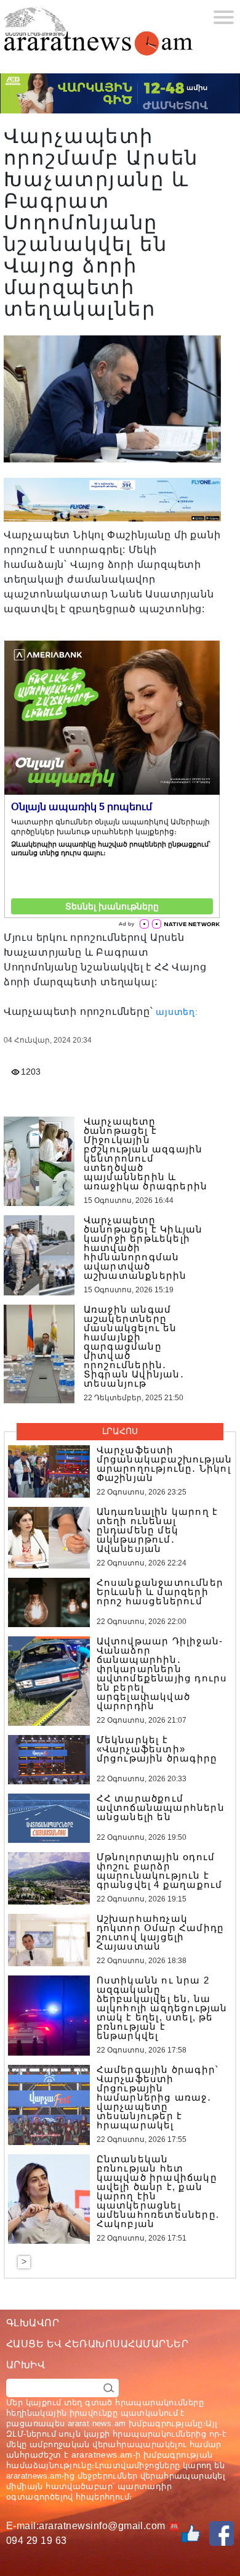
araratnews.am (102, 2455)
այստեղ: (177, 1012)
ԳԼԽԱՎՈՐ (33, 2323)
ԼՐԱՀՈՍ (120, 1431)
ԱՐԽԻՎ (26, 2365)
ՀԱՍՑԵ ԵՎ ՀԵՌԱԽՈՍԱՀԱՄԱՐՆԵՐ (97, 2344)
